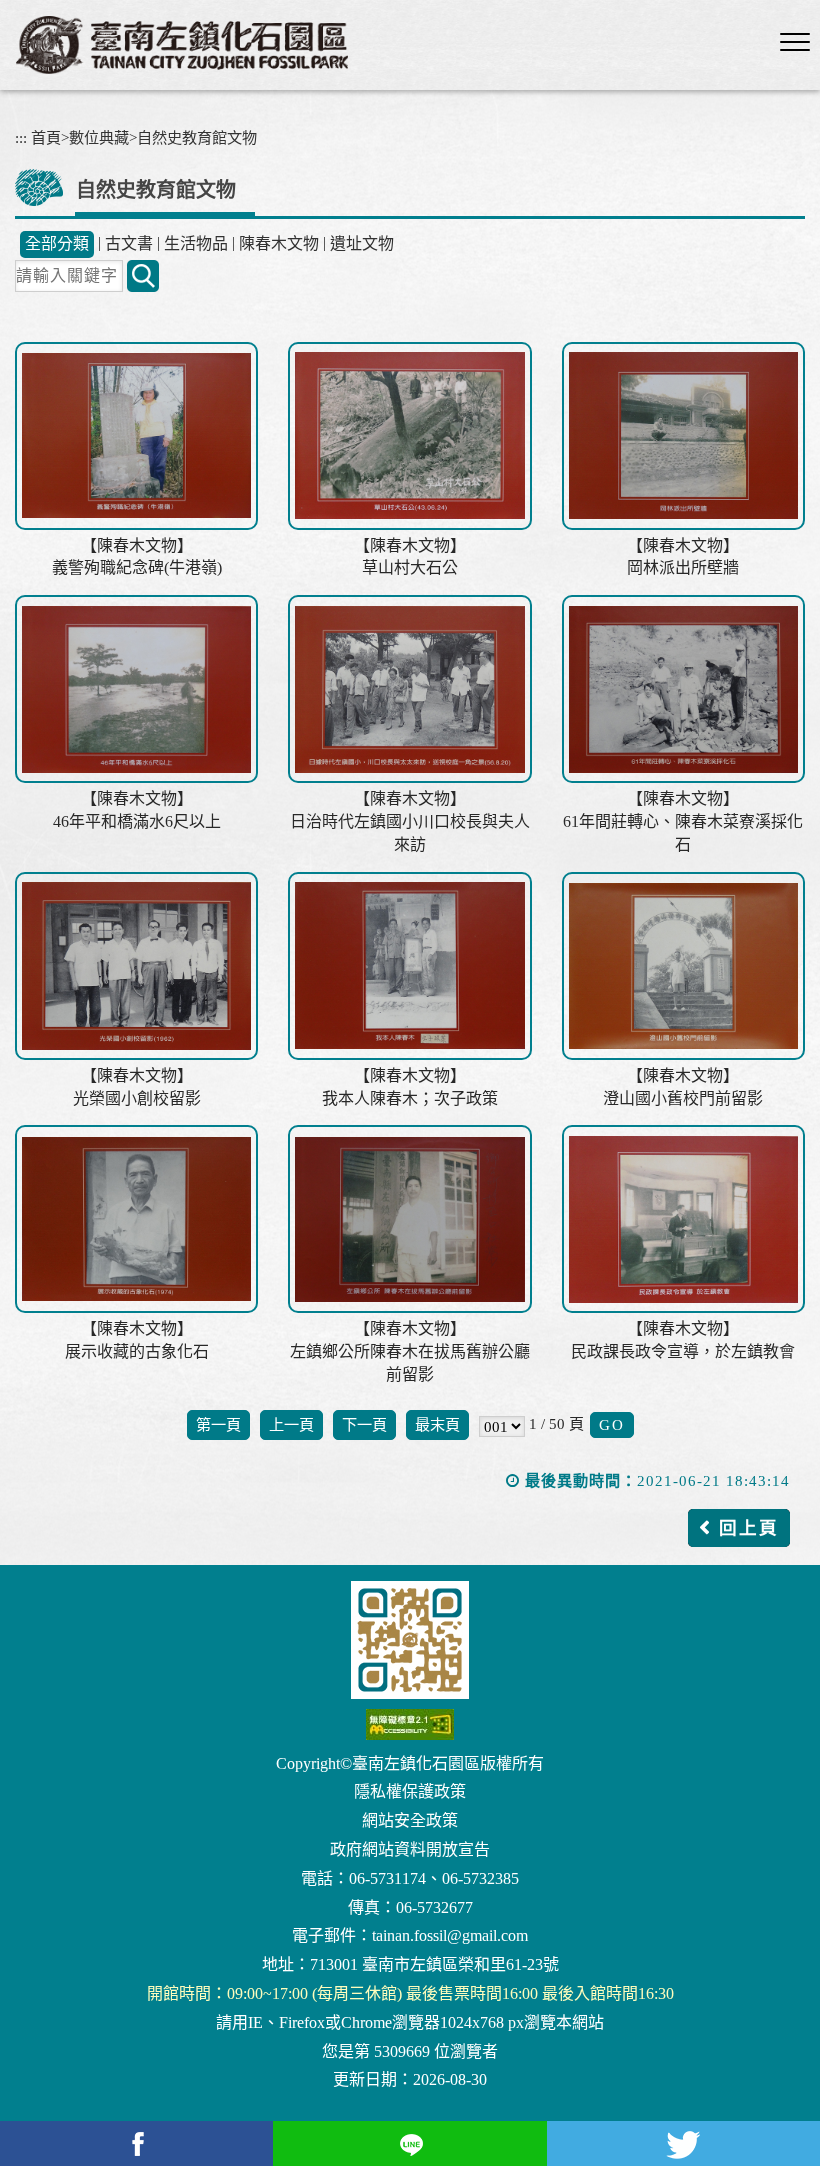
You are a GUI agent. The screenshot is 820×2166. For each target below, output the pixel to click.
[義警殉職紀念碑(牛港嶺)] (136, 436)
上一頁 (291, 1424)
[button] (795, 43)
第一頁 (218, 1424)
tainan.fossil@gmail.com (450, 1935)
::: (21, 137)
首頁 (46, 137)
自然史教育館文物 (197, 137)
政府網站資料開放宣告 (410, 1849)
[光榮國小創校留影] (136, 966)
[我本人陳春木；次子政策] (409, 966)
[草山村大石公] (409, 436)
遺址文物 (362, 243)
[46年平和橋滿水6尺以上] (136, 689)
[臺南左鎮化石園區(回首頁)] (182, 45)
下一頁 (364, 1424)
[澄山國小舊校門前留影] (683, 966)
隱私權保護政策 (410, 1791)
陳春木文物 (279, 243)
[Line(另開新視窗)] (409, 2143)
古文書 (129, 243)
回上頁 (749, 1528)
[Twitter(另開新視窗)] (683, 2143)
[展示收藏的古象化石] (136, 1219)
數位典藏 (99, 137)
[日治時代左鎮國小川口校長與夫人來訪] (409, 689)
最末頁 (437, 1424)
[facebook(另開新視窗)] (136, 2143)
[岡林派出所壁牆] (683, 436)
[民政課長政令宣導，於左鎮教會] (683, 1219)
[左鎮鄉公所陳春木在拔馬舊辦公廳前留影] (409, 1219)
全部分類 (57, 243)
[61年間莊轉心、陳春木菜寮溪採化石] (683, 689)
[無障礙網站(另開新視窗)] (410, 1724)
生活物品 (196, 243)
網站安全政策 (410, 1820)
